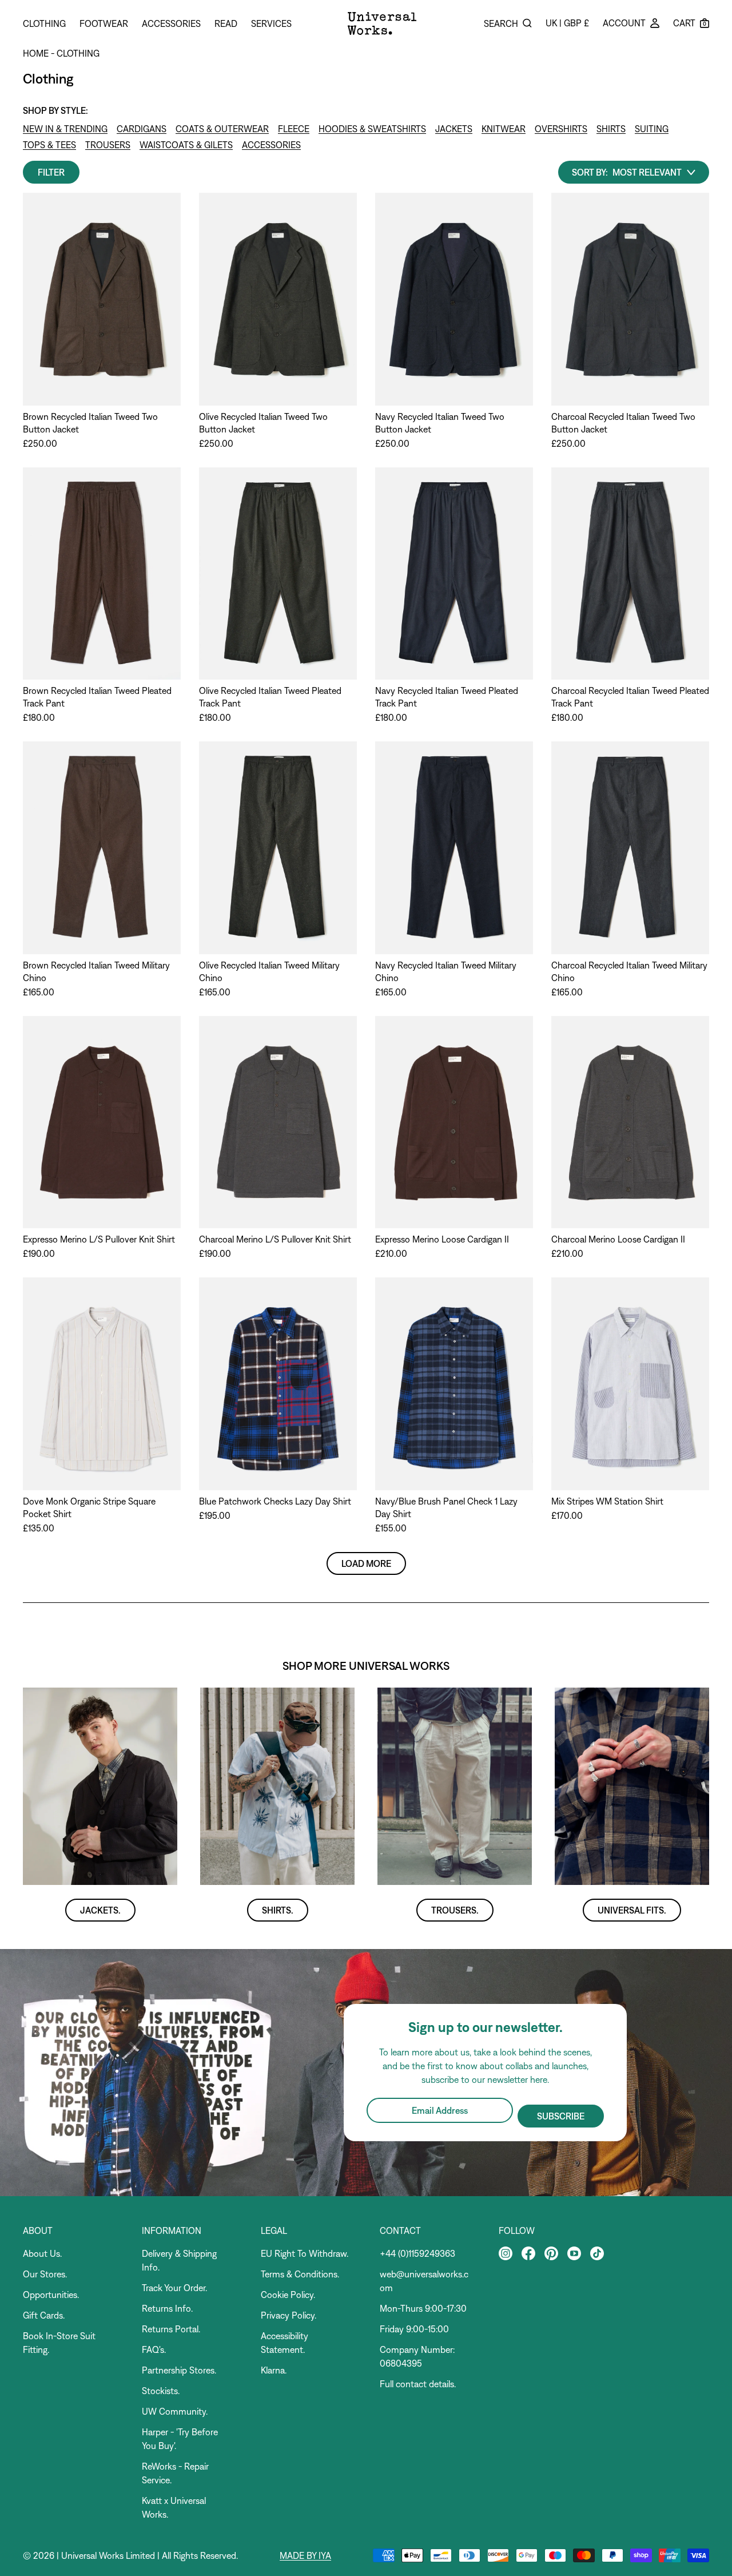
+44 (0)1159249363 (417, 2253)
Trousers (108, 145)
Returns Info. (167, 2308)
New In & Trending (65, 129)
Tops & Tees (49, 145)
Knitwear (504, 129)
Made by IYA (305, 2555)
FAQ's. (154, 2349)
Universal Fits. (632, 1910)
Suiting (652, 129)
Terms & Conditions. (300, 2274)
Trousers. (455, 1910)
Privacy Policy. (289, 2315)
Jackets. (100, 1910)
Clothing (44, 23)
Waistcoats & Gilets (186, 145)
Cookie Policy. (288, 2295)
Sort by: (590, 172)
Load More (366, 1563)
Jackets (454, 129)
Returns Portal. (171, 2329)
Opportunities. (51, 2295)
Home (36, 53)
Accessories (171, 23)
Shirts (611, 129)
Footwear (104, 23)
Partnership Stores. (179, 2370)
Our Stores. (45, 2274)
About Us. (42, 2253)
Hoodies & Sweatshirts (372, 129)
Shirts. (278, 1910)
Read (226, 23)
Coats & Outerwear (222, 129)
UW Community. (175, 2411)
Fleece (294, 129)
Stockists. (161, 2391)
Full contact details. (418, 2384)
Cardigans (142, 129)
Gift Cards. (44, 2315)
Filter (51, 172)
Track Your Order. (174, 2288)
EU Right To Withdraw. (305, 2253)
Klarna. (274, 2370)
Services (271, 23)
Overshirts (561, 129)
